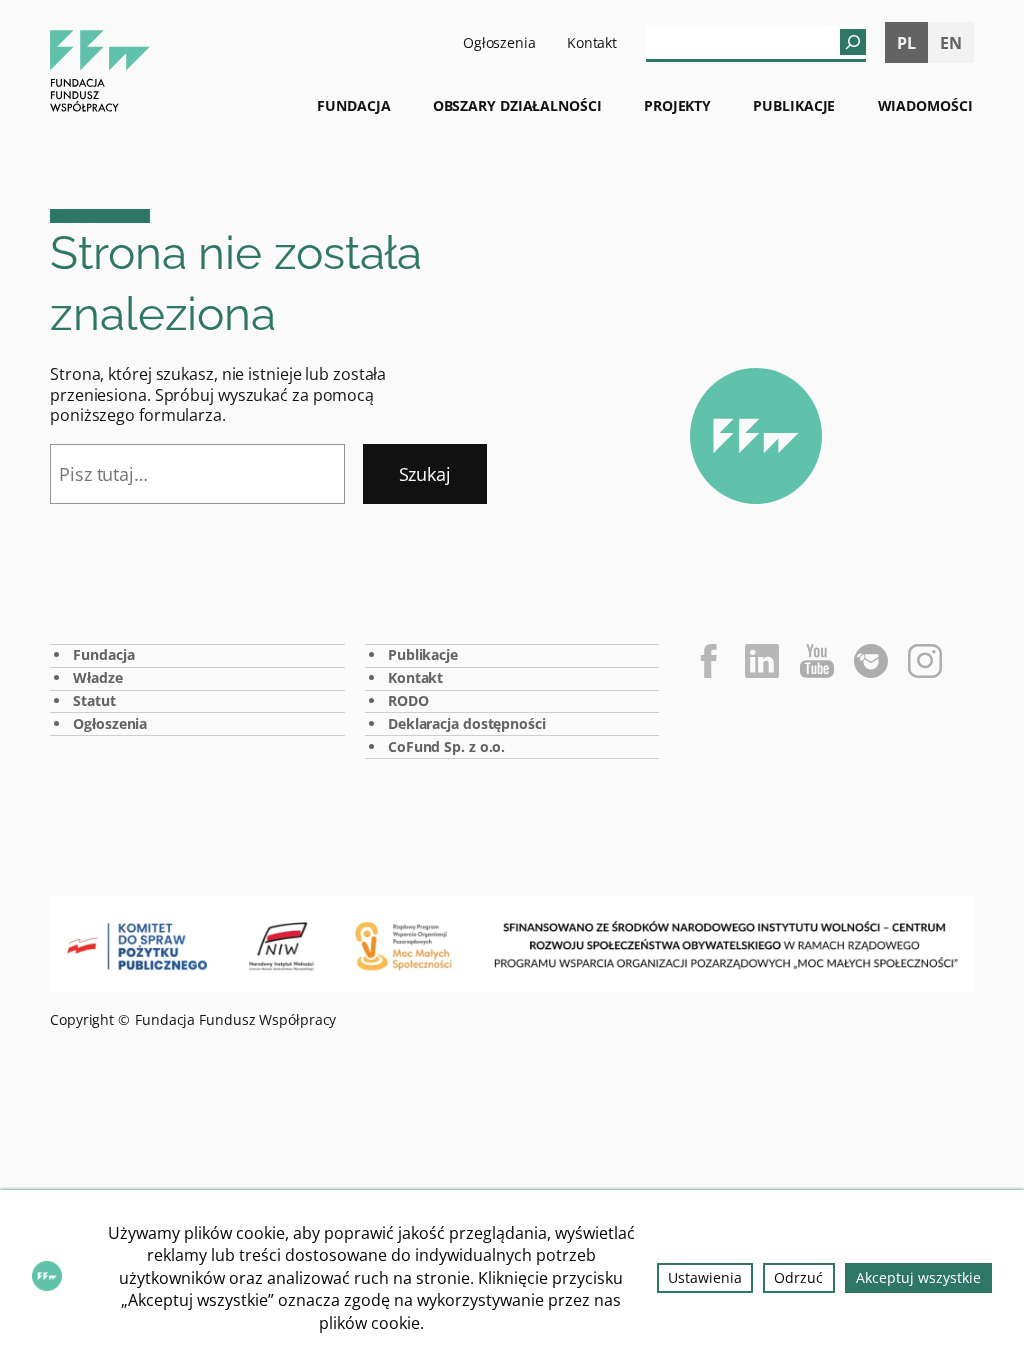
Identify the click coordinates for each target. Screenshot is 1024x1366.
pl (906, 43)
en (951, 43)
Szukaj (425, 474)
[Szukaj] (853, 42)
